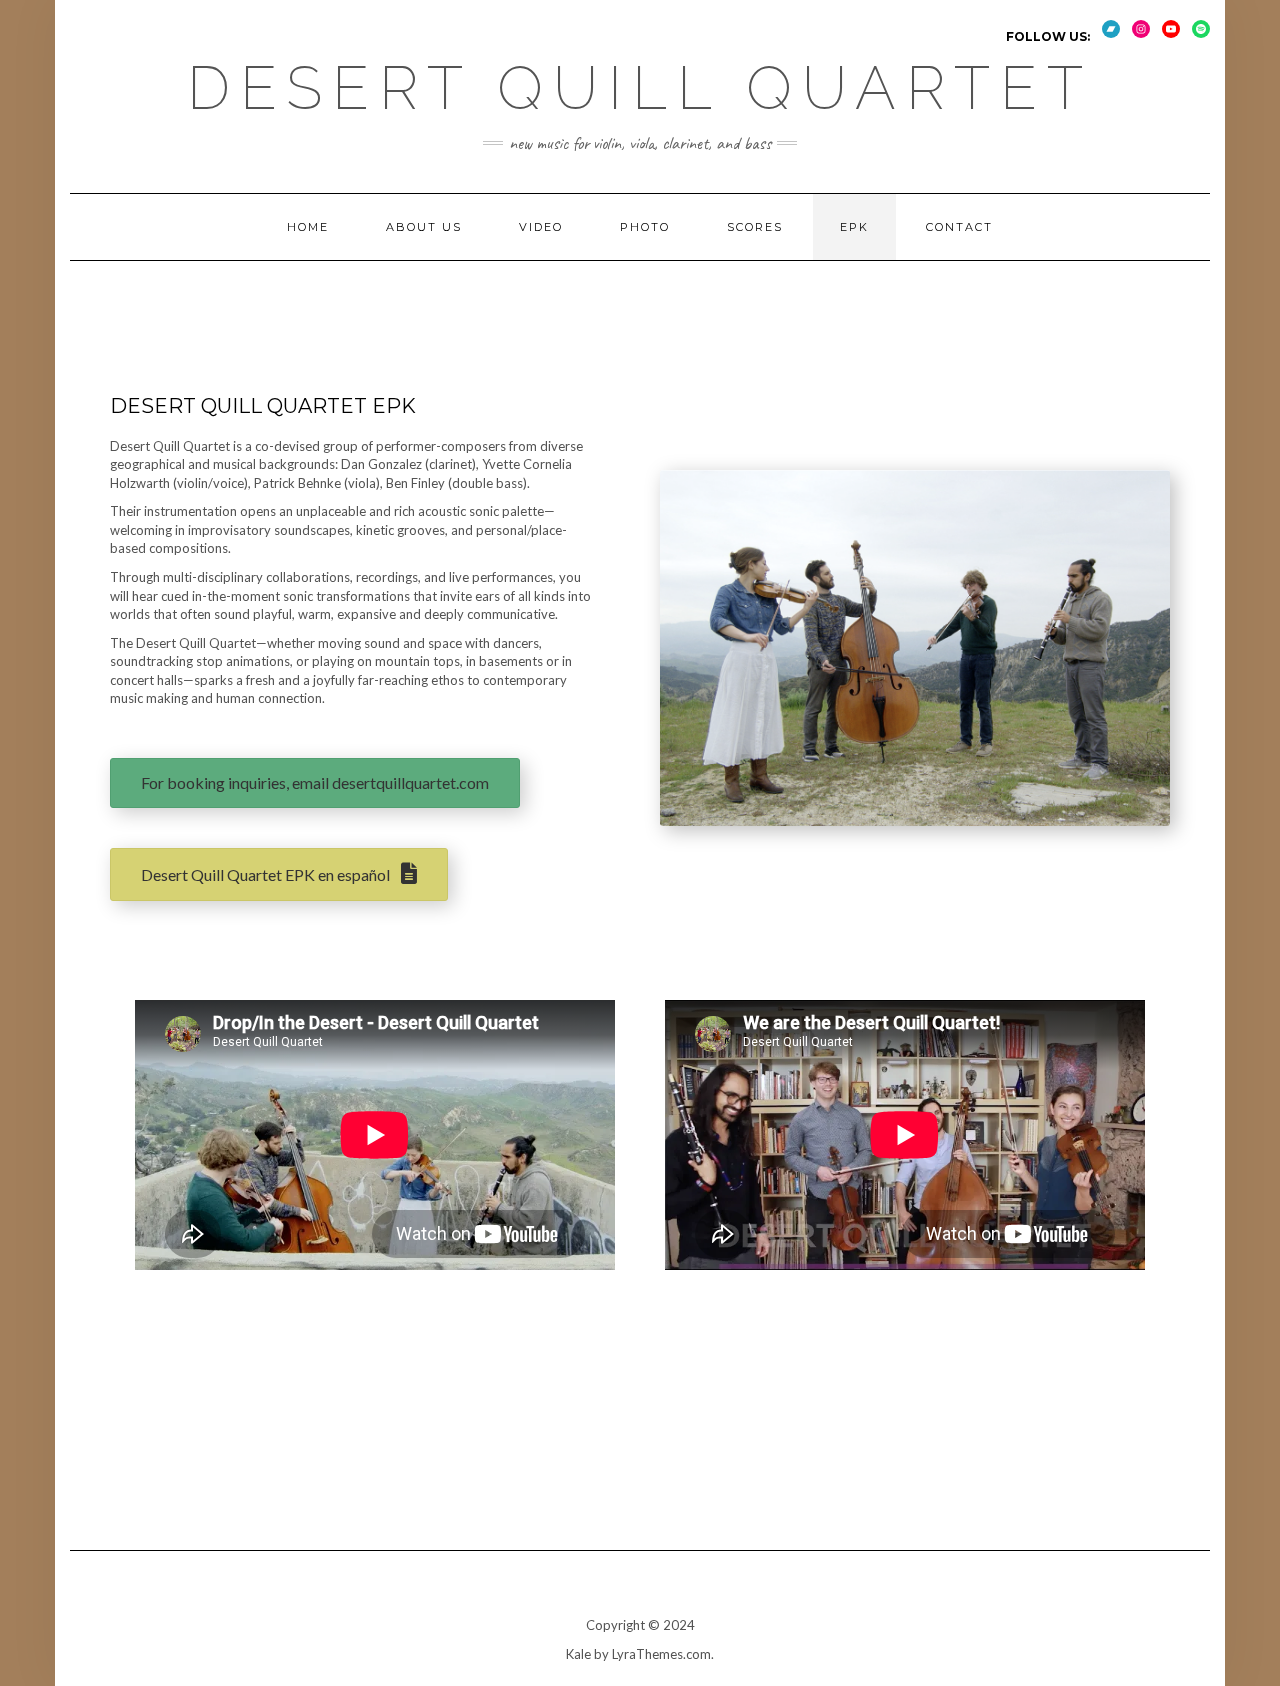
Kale (578, 1654)
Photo (645, 227)
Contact (959, 227)
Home (308, 227)
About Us (424, 227)
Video (541, 227)
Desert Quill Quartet (640, 88)
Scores (755, 227)
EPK (854, 227)
